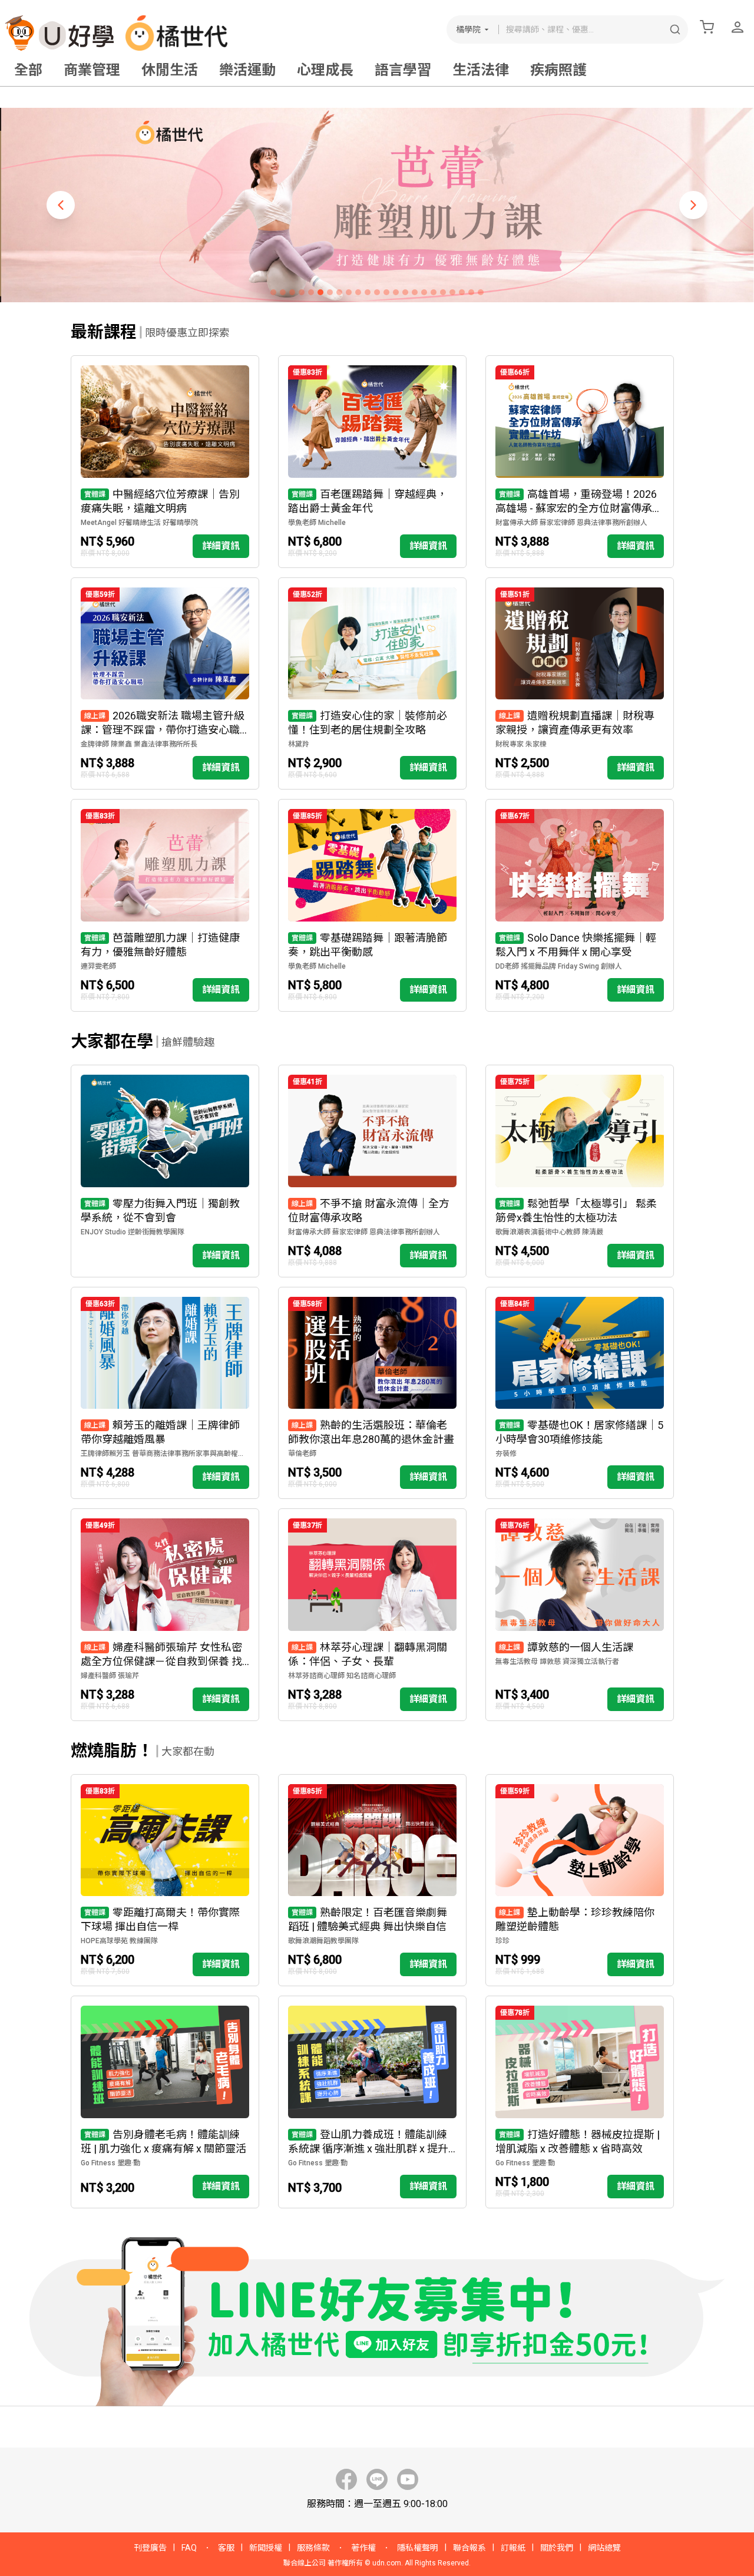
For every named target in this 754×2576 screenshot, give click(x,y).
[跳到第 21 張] (462, 292)
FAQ (189, 2548)
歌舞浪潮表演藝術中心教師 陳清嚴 (549, 1232)
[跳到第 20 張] (452, 292)
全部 (28, 70)
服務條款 (313, 2548)
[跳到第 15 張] (405, 292)
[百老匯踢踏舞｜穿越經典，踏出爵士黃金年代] (372, 462)
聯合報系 (469, 2548)
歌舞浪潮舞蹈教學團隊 (323, 1941)
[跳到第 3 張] (292, 292)
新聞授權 (266, 2548)
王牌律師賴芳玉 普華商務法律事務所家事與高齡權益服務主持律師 (165, 1454)
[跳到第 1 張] (273, 292)
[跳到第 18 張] (434, 292)
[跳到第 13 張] (386, 292)
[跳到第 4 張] (302, 292)
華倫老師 (302, 1454)
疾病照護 (558, 70)
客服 (226, 2548)
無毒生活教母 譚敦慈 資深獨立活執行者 (557, 1662)
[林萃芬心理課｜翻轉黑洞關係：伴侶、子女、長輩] (372, 1615)
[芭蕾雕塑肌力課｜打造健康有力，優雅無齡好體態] (165, 905)
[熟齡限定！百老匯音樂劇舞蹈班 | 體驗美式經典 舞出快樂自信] (372, 1880)
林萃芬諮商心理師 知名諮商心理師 (342, 1676)
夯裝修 (506, 1454)
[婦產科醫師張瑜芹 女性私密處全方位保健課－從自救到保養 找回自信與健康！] (165, 1615)
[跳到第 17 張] (424, 292)
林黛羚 (299, 744)
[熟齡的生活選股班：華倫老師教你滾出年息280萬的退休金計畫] (372, 1393)
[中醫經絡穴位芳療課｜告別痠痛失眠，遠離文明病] (165, 462)
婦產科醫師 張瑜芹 (110, 1676)
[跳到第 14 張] (396, 292)
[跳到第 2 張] (283, 292)
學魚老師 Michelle (317, 523)
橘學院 (468, 29)
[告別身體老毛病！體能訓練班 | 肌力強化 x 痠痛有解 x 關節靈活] (165, 2102)
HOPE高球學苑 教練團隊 (119, 1941)
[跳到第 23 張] (481, 292)
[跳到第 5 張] (311, 292)
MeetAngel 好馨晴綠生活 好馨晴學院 (139, 523)
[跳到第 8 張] (339, 292)
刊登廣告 (150, 2548)
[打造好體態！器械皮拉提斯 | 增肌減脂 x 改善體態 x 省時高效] (580, 2102)
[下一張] (693, 205)
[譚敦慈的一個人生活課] (580, 1615)
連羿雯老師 (98, 966)
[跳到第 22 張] (471, 292)
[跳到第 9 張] (349, 292)
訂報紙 (513, 2548)
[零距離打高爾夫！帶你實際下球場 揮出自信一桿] (165, 1880)
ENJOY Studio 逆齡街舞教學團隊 (133, 1232)
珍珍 (502, 1941)
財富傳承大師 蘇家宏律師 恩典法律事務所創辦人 (571, 523)
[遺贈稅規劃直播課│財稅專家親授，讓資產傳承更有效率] (580, 684)
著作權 (363, 2548)
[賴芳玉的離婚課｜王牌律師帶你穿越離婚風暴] (165, 1393)
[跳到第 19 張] (443, 292)
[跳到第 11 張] (368, 292)
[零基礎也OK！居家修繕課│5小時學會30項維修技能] (580, 1393)
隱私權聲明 (418, 2548)
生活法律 (481, 70)
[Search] (675, 29)
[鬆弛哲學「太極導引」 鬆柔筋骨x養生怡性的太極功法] (580, 1171)
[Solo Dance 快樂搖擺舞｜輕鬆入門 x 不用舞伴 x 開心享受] (580, 905)
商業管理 (92, 70)
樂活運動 (247, 70)
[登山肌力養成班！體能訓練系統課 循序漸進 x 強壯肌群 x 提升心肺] (372, 2102)
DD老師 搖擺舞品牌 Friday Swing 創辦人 (559, 966)
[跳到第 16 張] (415, 292)
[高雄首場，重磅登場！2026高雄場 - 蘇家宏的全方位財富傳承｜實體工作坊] (580, 462)
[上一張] (61, 205)
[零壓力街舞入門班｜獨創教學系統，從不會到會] (165, 1171)
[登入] (738, 27)
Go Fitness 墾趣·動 (110, 2163)
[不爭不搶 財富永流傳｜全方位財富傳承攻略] (372, 1171)
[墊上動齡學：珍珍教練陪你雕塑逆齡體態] (580, 1880)
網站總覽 (604, 2548)
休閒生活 (170, 70)
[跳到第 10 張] (358, 292)
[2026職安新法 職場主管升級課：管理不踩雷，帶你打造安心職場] (165, 684)
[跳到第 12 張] (377, 292)
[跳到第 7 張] (330, 292)
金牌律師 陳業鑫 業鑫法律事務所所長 (139, 744)
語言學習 (403, 70)
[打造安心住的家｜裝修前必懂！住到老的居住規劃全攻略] (372, 684)
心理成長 (325, 70)
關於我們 (557, 2548)
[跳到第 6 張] (320, 292)
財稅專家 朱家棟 (521, 744)
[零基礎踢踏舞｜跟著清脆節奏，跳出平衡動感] (372, 905)
